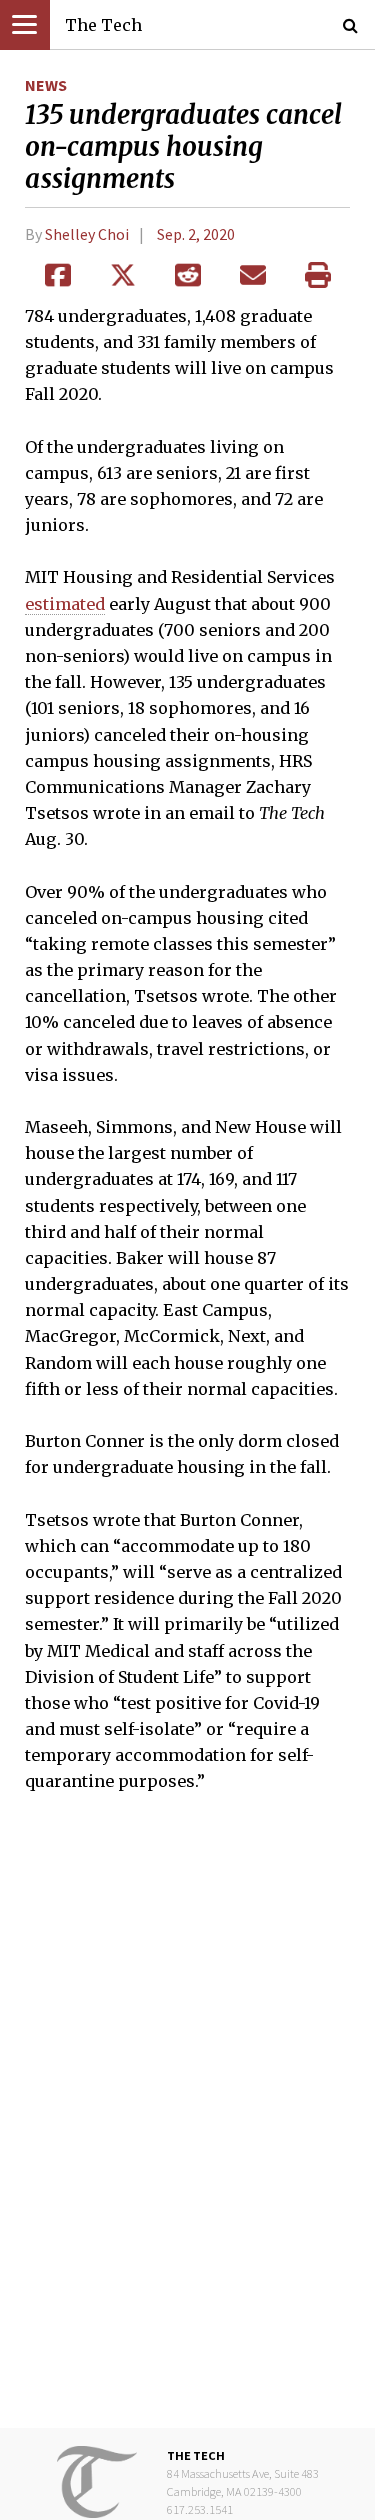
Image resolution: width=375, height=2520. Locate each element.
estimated (65, 604)
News (46, 85)
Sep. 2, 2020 (196, 234)
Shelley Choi (87, 234)
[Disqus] (187, 2125)
